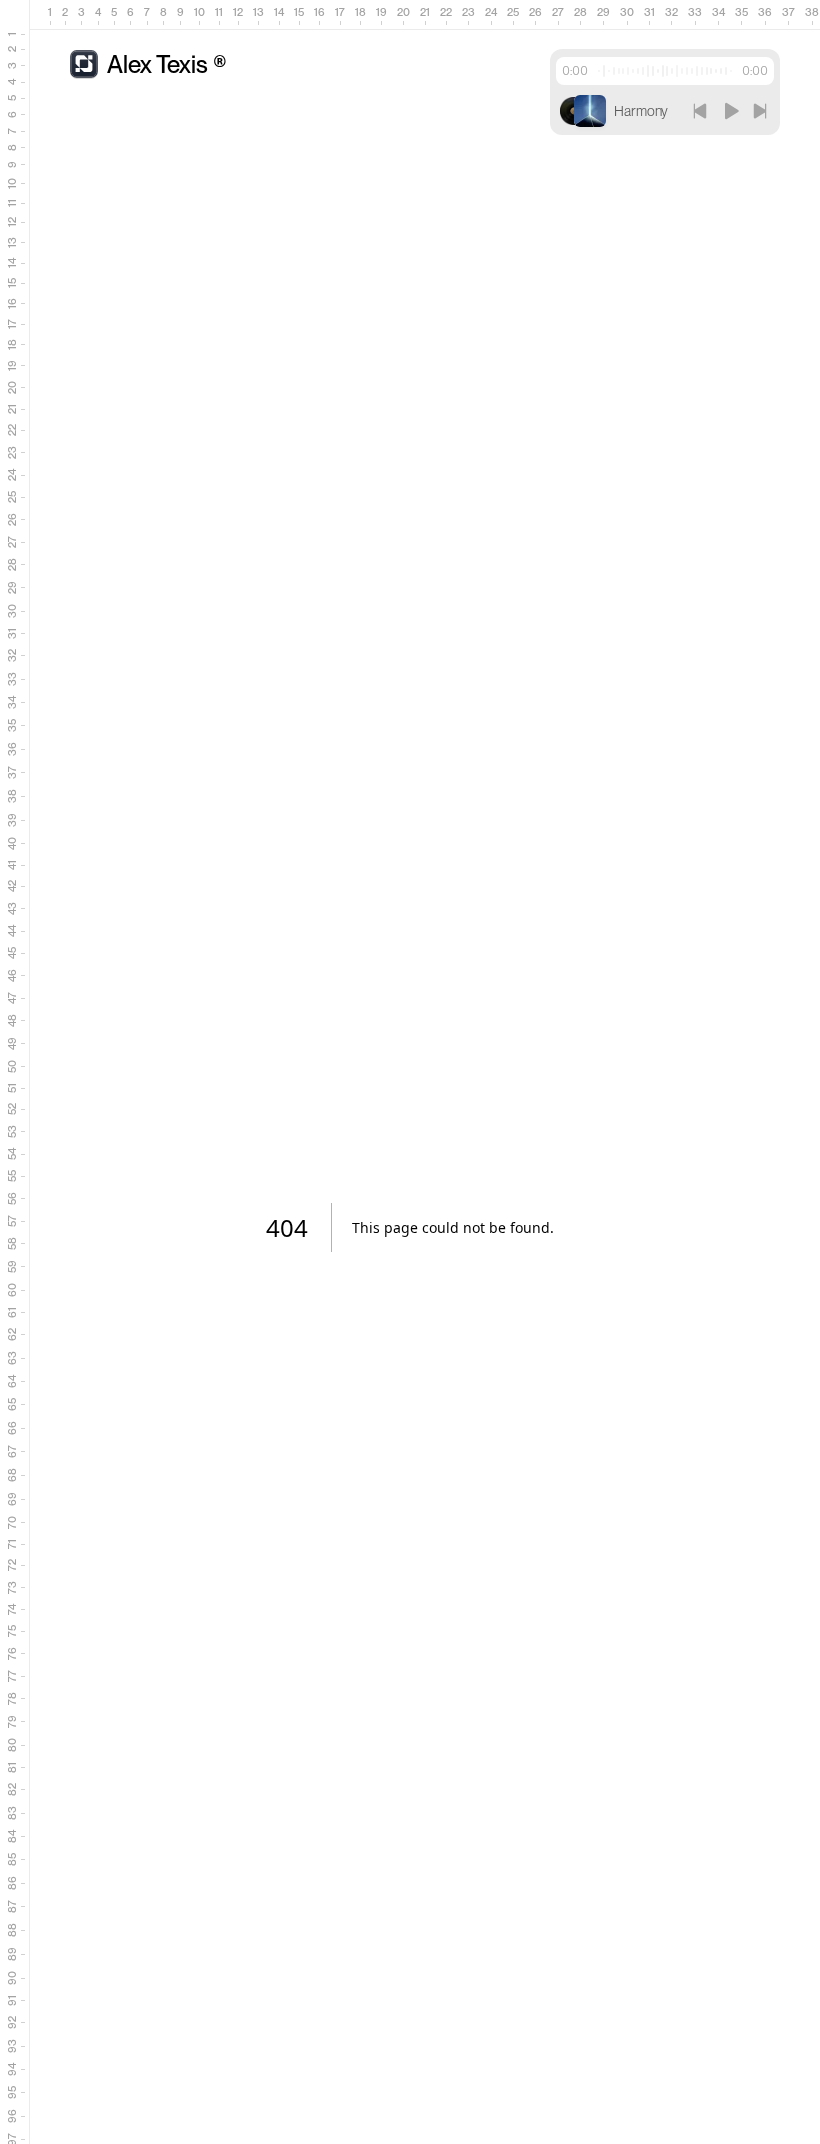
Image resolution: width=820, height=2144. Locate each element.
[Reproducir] (730, 111)
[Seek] (665, 71)
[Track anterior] (700, 111)
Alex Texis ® (167, 64)
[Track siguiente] (760, 111)
